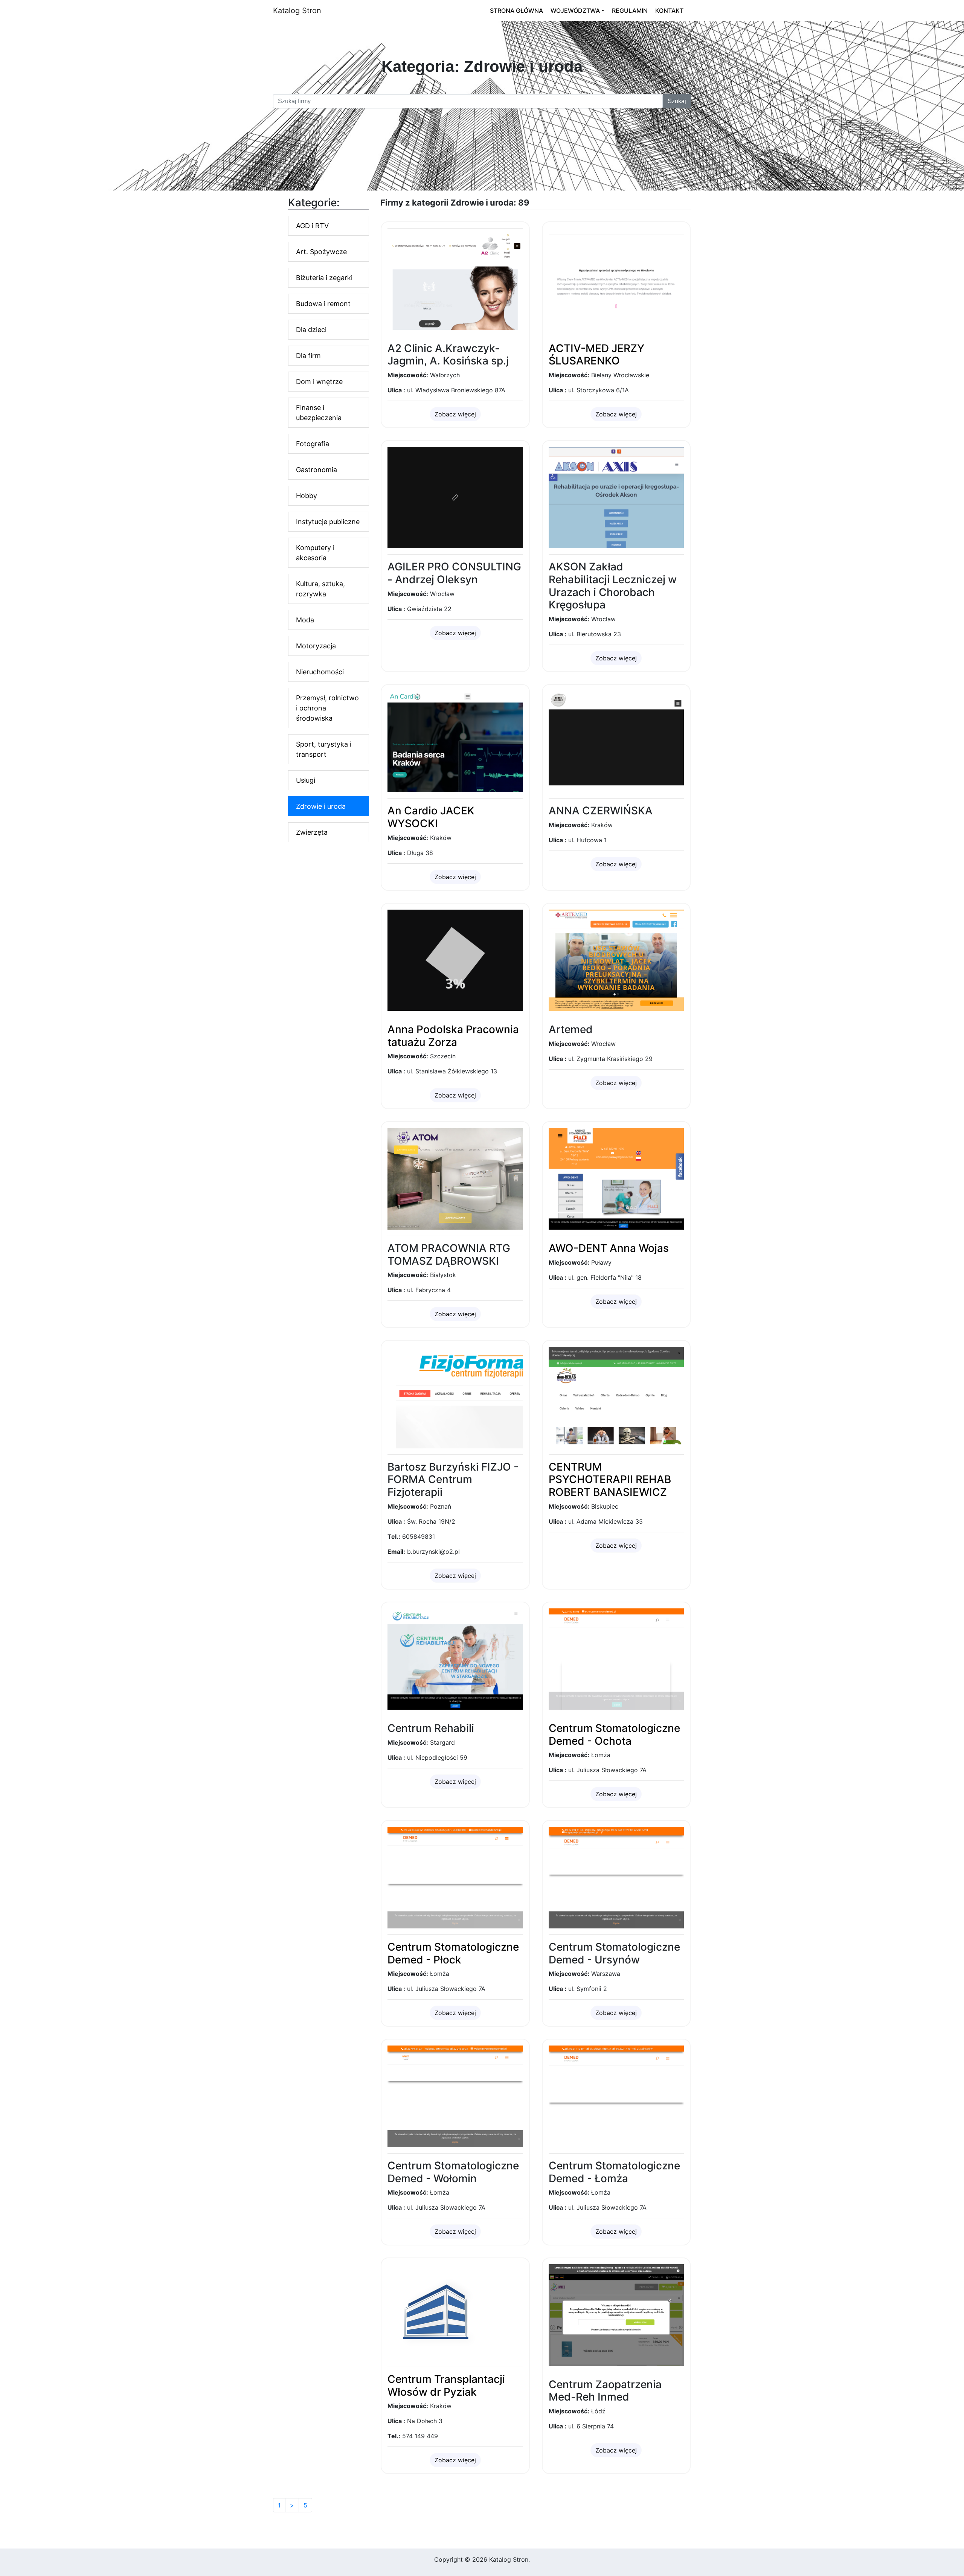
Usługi (306, 780)
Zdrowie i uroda (321, 806)
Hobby (307, 496)
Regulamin (630, 11)
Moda (305, 620)
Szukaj (677, 101)
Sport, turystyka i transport (324, 749)
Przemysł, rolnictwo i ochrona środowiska (327, 708)
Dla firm (308, 356)
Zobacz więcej (455, 414)
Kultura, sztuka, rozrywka (320, 589)
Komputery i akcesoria (315, 553)
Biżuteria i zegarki (324, 278)
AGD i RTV (312, 226)
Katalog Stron (297, 11)
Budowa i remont (323, 304)
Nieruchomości (320, 672)
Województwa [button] (575, 11)
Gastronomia (317, 470)
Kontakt (669, 11)
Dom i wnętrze (319, 382)
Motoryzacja (316, 646)
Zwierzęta (312, 832)
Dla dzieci (311, 330)
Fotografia (313, 444)
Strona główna (516, 11)
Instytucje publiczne (328, 522)
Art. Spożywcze (321, 252)
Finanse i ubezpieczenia (319, 413)
